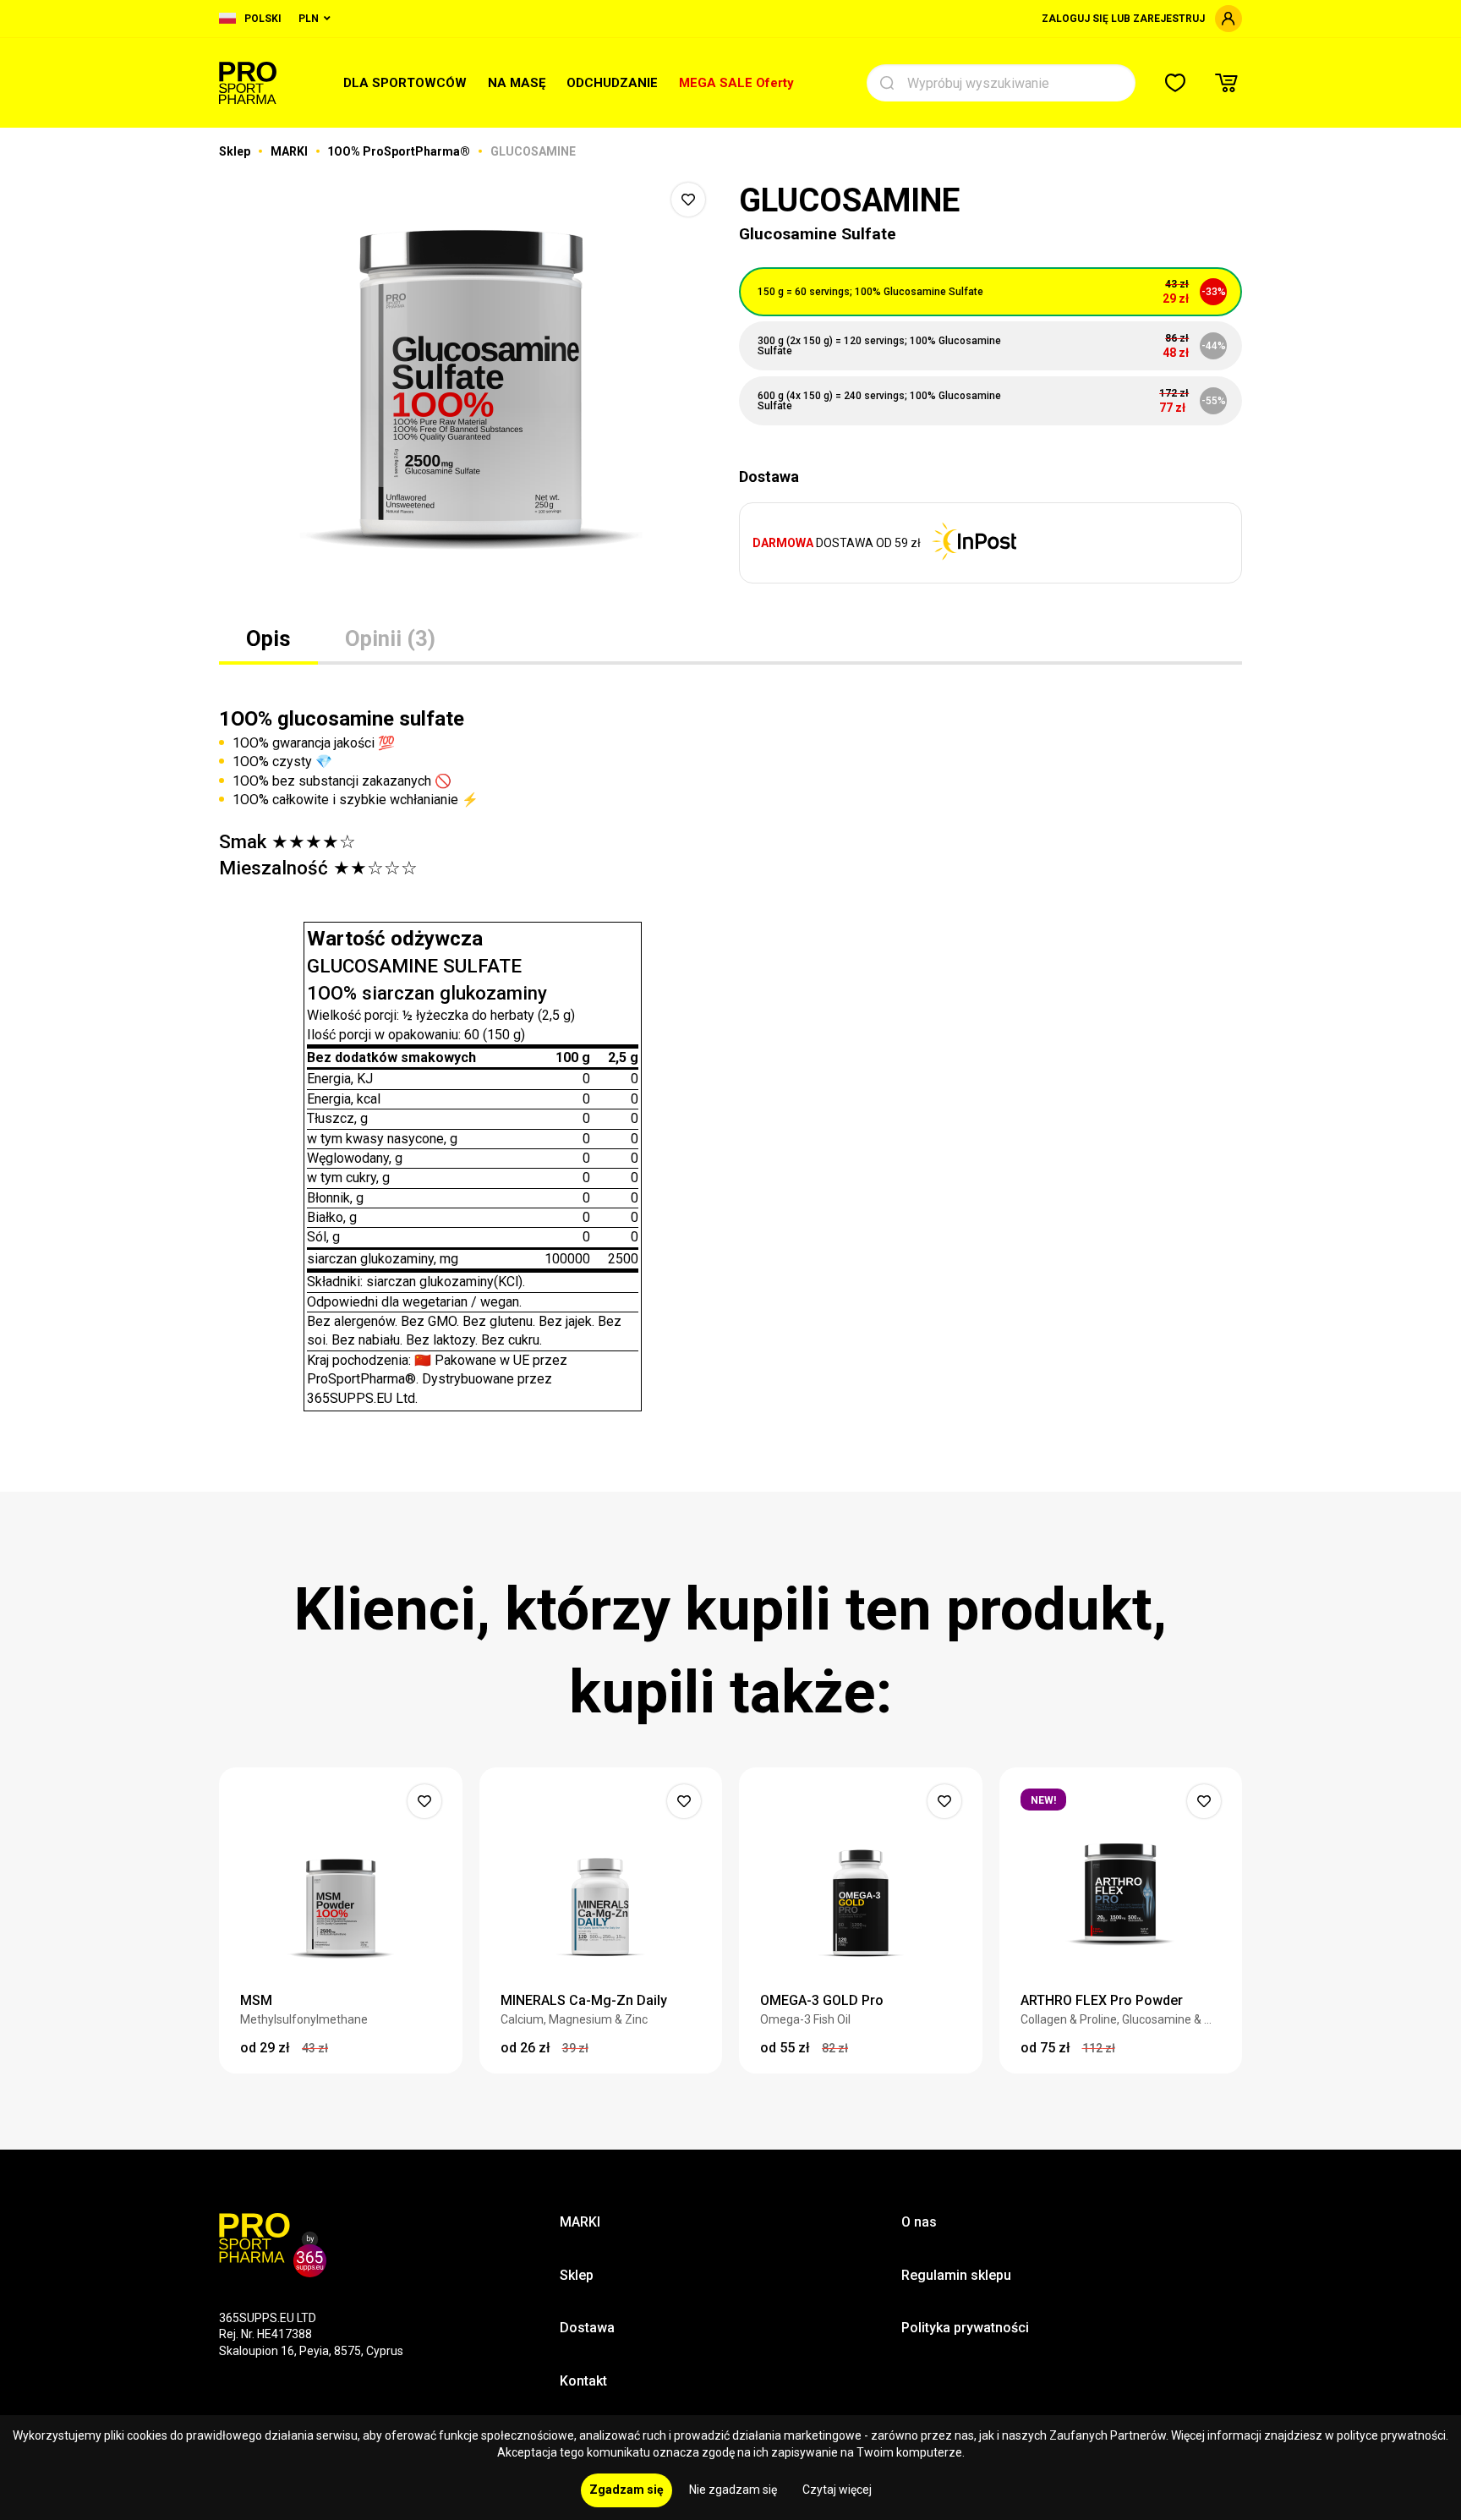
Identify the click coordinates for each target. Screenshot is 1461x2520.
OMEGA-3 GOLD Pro (822, 2000)
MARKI (290, 151)
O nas (919, 2222)
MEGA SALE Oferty (736, 83)
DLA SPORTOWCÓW (405, 83)
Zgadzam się (627, 2490)
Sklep (236, 151)
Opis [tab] (268, 638)
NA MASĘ (517, 83)
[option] (471, 389)
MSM (256, 2000)
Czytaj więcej (837, 2490)
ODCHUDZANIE (612, 83)
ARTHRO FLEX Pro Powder (1102, 2000)
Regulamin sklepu (956, 2275)
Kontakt (583, 2381)
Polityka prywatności (965, 2328)
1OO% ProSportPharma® (400, 151)
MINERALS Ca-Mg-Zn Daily (584, 2000)
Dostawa (587, 2328)
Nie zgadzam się (733, 2490)
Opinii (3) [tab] (390, 638)
